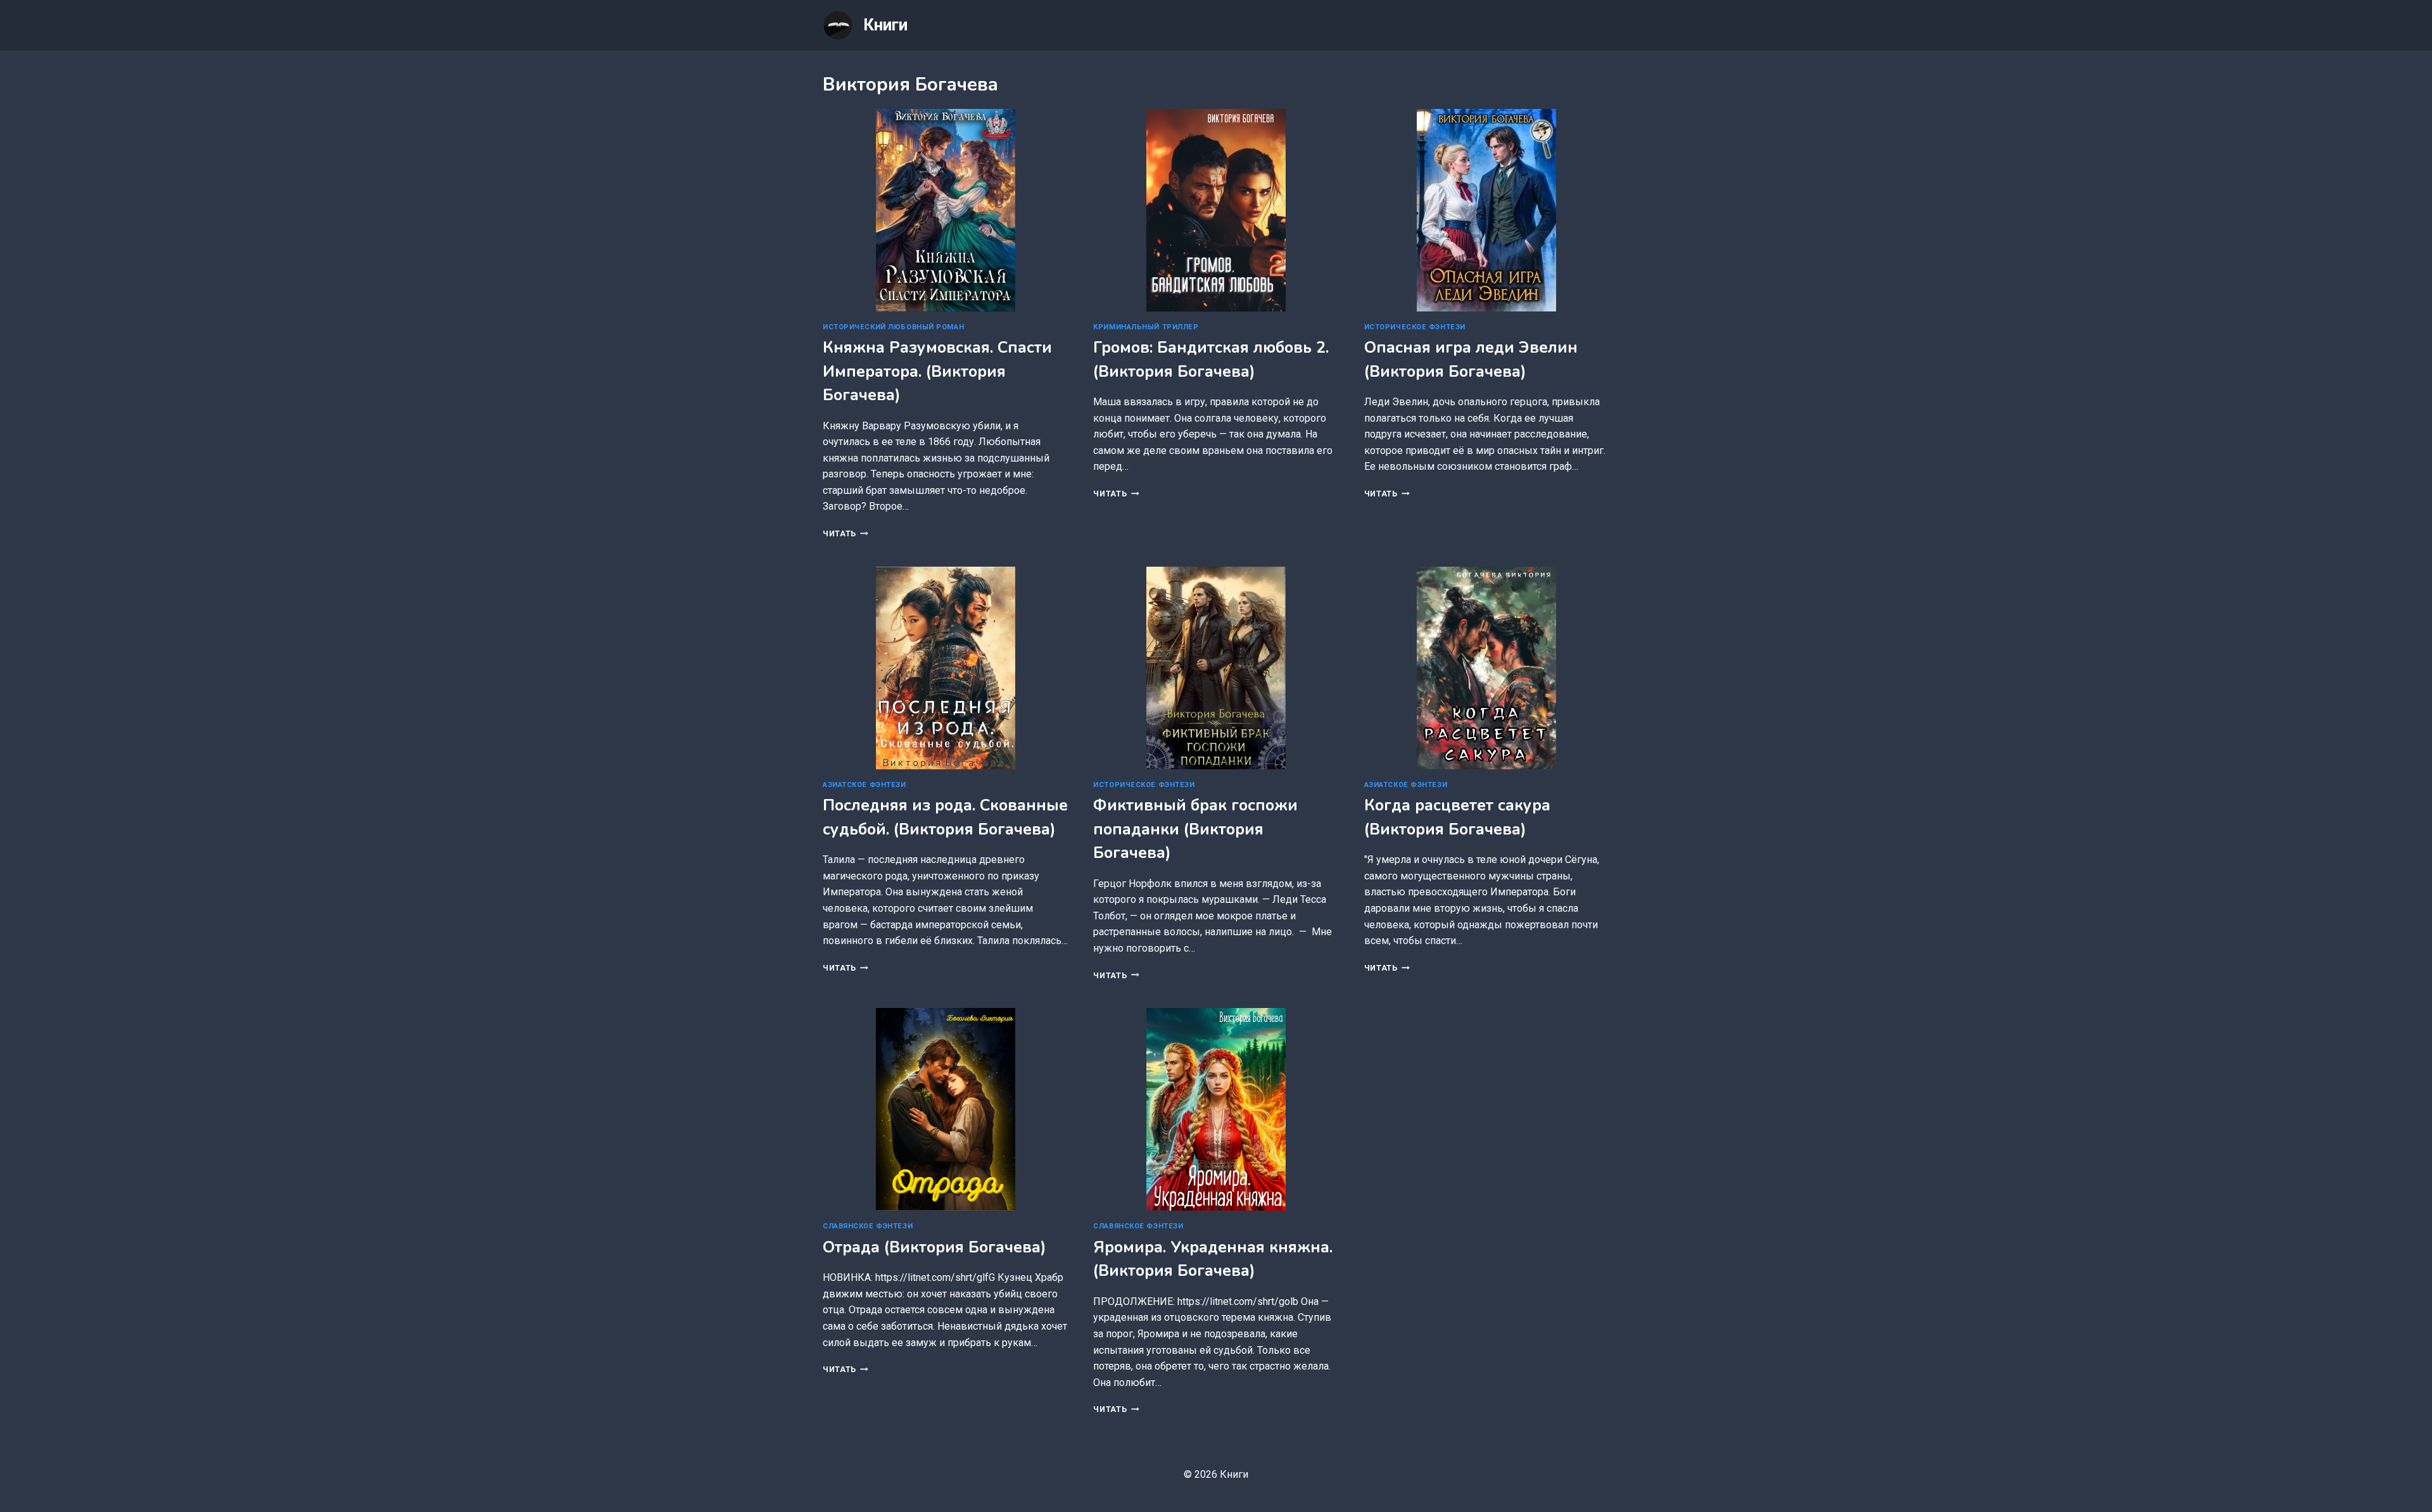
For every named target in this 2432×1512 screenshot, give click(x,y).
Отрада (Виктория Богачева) (934, 1247)
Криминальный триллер (1146, 327)
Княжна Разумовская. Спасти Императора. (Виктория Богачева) (937, 371)
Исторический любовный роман (893, 327)
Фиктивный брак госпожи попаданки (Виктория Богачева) (1195, 829)
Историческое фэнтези (1415, 327)
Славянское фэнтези (868, 1226)
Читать (845, 533)
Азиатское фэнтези (864, 785)
